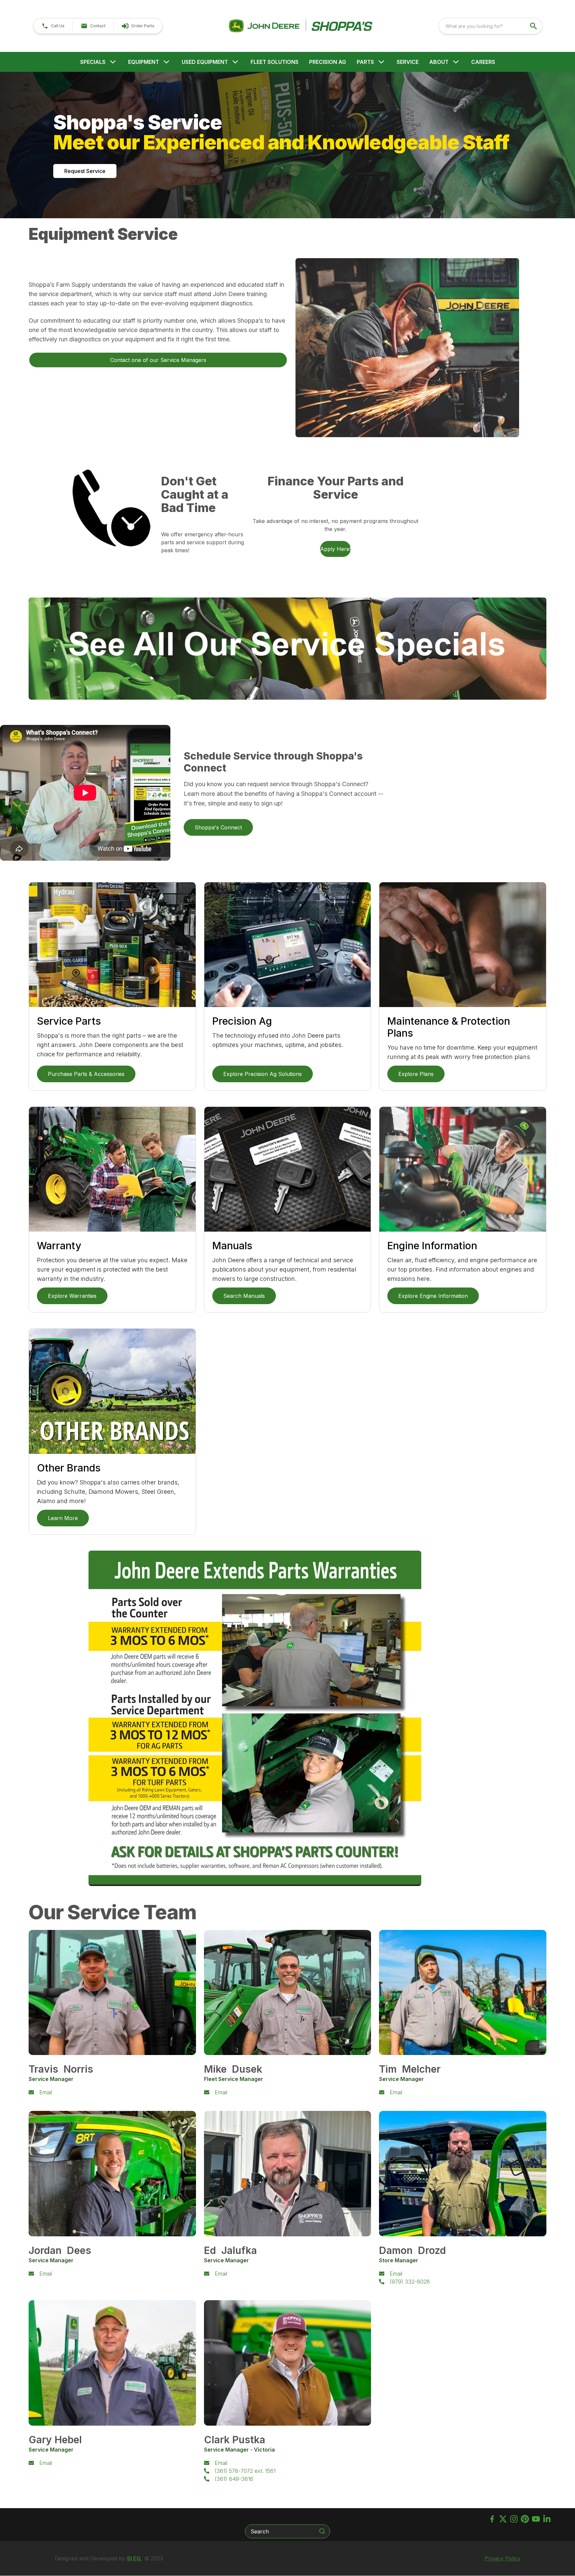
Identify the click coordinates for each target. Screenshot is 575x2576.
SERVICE (408, 62)
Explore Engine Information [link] (433, 1296)
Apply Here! (335, 549)
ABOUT (439, 62)
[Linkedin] (547, 2519)
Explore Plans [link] (416, 1074)
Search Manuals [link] (244, 1296)
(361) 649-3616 (234, 2479)
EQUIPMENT (144, 62)
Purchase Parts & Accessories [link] (86, 1074)
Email (46, 2092)
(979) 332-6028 (410, 2282)
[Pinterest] (525, 2519)
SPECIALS (93, 62)
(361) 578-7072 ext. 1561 (245, 2471)
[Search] (322, 2531)
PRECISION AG (328, 62)
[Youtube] (536, 2519)
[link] (138, 26)
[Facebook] (492, 2519)
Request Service (85, 171)
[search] (534, 26)
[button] (53, 26)
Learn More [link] (63, 1518)
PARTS (365, 62)
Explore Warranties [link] (72, 1296)
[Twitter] (503, 2519)
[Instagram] (514, 2519)
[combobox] (490, 26)
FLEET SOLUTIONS (275, 62)
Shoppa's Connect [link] (218, 827)
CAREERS (483, 62)
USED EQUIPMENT (205, 62)
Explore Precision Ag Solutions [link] (263, 1074)
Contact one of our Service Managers (158, 360)
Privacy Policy (502, 2558)
